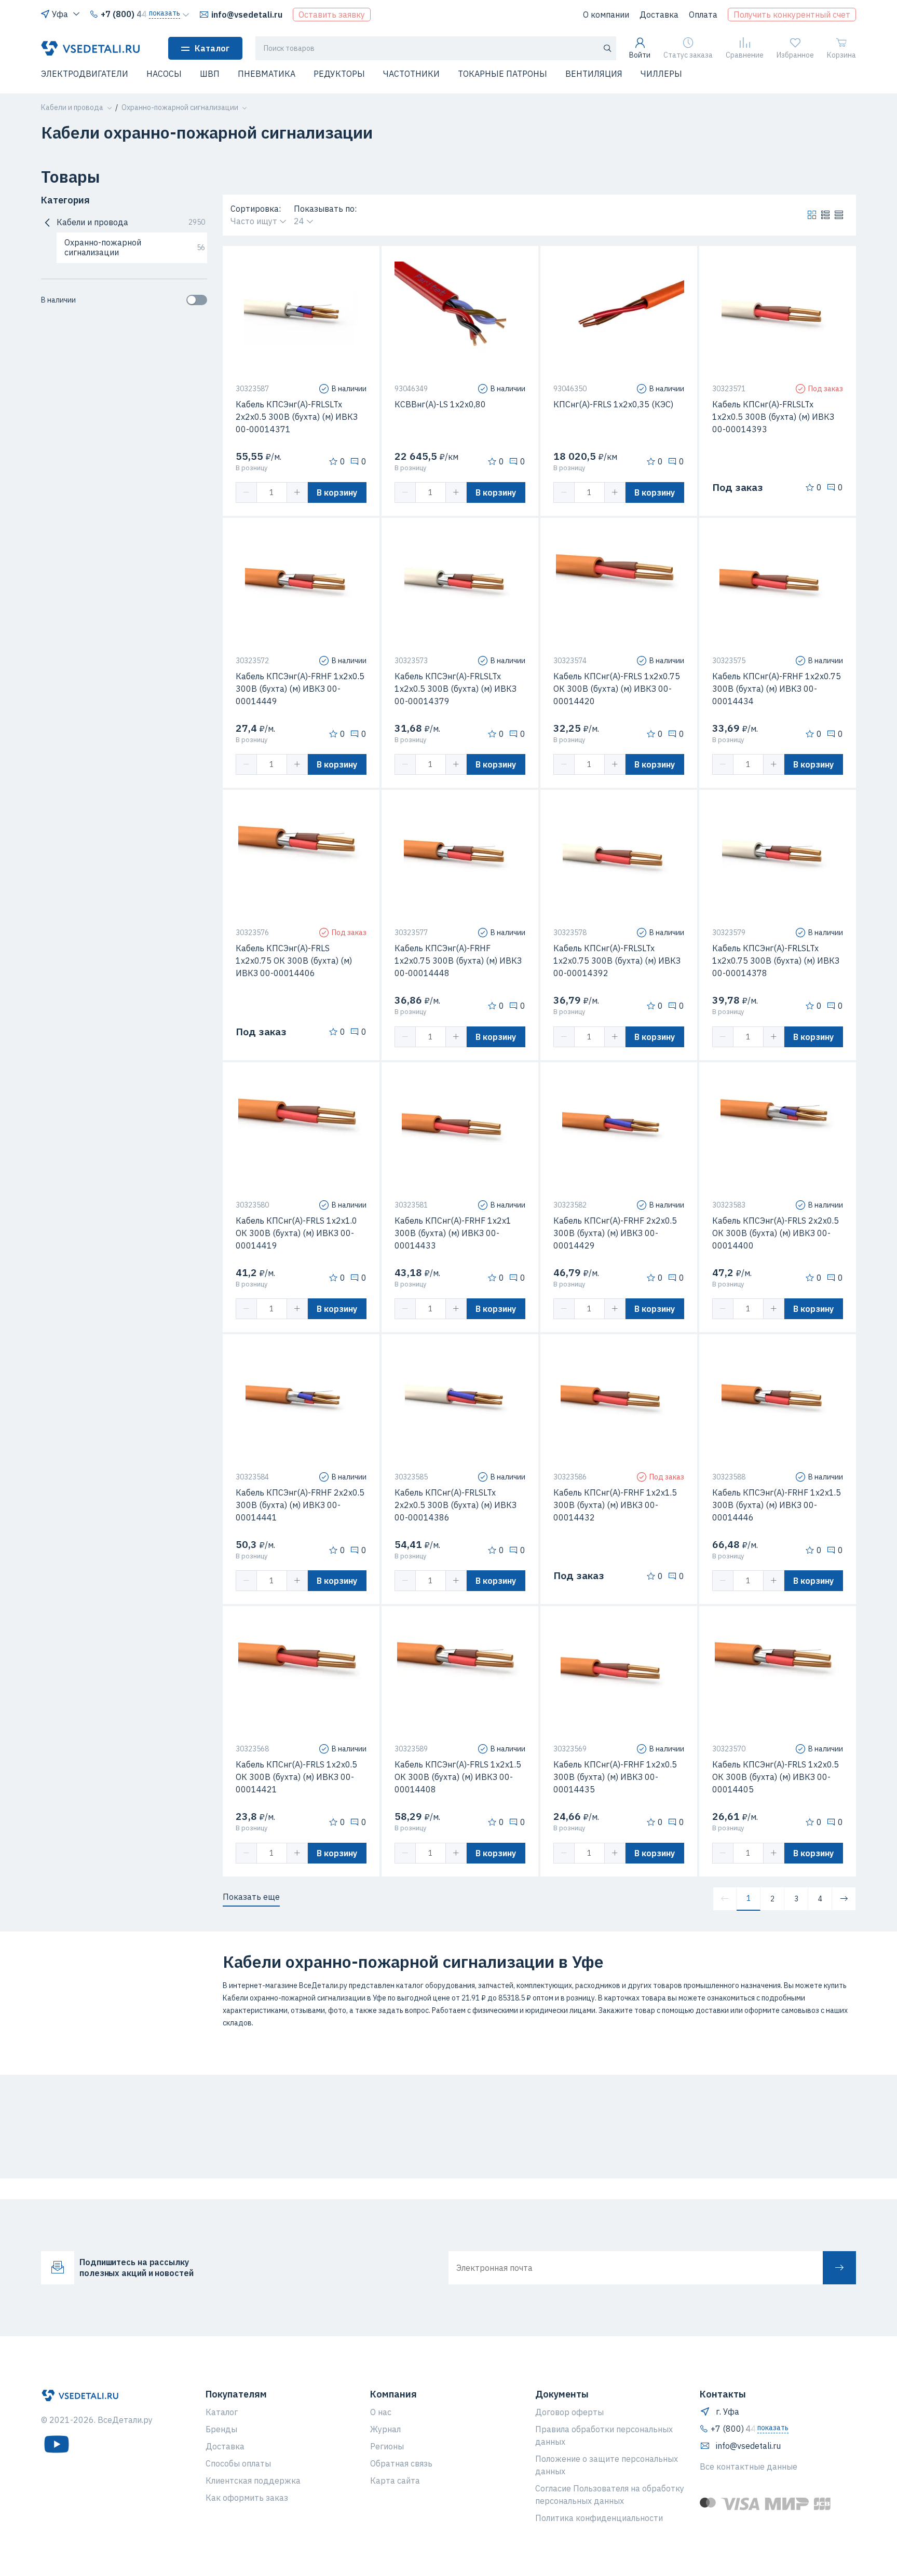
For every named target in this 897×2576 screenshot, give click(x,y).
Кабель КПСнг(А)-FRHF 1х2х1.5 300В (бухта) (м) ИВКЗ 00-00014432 (615, 1505)
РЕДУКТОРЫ (339, 74)
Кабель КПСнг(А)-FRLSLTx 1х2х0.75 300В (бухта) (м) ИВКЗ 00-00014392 (617, 961)
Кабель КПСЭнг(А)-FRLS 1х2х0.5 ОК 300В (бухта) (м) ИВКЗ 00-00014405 (776, 1777)
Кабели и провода (131, 222)
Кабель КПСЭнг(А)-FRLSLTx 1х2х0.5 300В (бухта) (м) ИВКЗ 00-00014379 (456, 689)
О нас (381, 2412)
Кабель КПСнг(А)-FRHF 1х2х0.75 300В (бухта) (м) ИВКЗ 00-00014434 (777, 689)
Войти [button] (640, 55)
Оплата (703, 15)
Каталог (212, 48)
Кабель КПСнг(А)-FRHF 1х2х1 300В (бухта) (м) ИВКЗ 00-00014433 (453, 1233)
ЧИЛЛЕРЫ (661, 74)
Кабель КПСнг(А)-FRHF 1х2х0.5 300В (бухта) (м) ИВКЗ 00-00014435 (615, 1777)
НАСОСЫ (164, 74)
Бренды (221, 2429)
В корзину (337, 492)
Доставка (659, 15)
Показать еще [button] (251, 1897)
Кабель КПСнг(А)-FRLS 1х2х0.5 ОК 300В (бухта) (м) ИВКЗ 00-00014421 (296, 1777)
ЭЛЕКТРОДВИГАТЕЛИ (85, 74)
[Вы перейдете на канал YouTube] (57, 2444)
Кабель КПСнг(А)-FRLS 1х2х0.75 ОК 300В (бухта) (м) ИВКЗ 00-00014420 (617, 689)
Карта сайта (395, 2481)
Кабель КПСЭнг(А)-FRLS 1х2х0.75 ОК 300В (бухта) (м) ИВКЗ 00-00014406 (294, 961)
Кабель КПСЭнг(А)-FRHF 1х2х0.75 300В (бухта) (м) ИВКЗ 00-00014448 (458, 961)
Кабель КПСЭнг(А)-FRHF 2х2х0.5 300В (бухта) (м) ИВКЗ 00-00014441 (300, 1505)
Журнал (385, 2429)
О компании (606, 15)
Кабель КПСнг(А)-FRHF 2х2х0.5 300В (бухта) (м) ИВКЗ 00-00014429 (615, 1233)
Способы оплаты (238, 2463)
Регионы (387, 2446)
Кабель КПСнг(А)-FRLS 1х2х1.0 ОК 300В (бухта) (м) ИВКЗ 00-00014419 (296, 1233)
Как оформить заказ (247, 2498)
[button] (47, 80)
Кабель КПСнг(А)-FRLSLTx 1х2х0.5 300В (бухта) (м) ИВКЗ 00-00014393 (773, 417)
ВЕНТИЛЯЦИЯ (594, 74)
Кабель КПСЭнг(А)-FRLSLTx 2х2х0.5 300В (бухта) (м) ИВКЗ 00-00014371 (297, 417)
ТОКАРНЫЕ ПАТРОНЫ (502, 74)
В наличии (58, 300)
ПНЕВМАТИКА (267, 74)
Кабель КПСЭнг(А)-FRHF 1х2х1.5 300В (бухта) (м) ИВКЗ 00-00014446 (777, 1505)
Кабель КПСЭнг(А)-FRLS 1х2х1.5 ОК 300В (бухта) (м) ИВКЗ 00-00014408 (458, 1777)
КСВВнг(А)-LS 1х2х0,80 (440, 404)
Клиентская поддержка (253, 2481)
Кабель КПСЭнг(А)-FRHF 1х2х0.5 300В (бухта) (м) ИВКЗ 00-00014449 (300, 689)
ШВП (210, 74)
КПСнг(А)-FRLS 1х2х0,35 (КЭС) (613, 404)
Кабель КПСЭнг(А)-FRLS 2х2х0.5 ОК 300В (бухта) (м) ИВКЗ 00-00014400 (776, 1233)
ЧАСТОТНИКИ (411, 74)
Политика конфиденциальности (599, 2518)
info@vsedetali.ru (247, 15)
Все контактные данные (749, 2467)
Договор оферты (569, 2412)
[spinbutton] (272, 492)
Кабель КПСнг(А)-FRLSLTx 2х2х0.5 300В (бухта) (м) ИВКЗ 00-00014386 (456, 1505)
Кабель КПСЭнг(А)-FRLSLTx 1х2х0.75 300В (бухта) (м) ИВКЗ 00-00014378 (776, 961)
